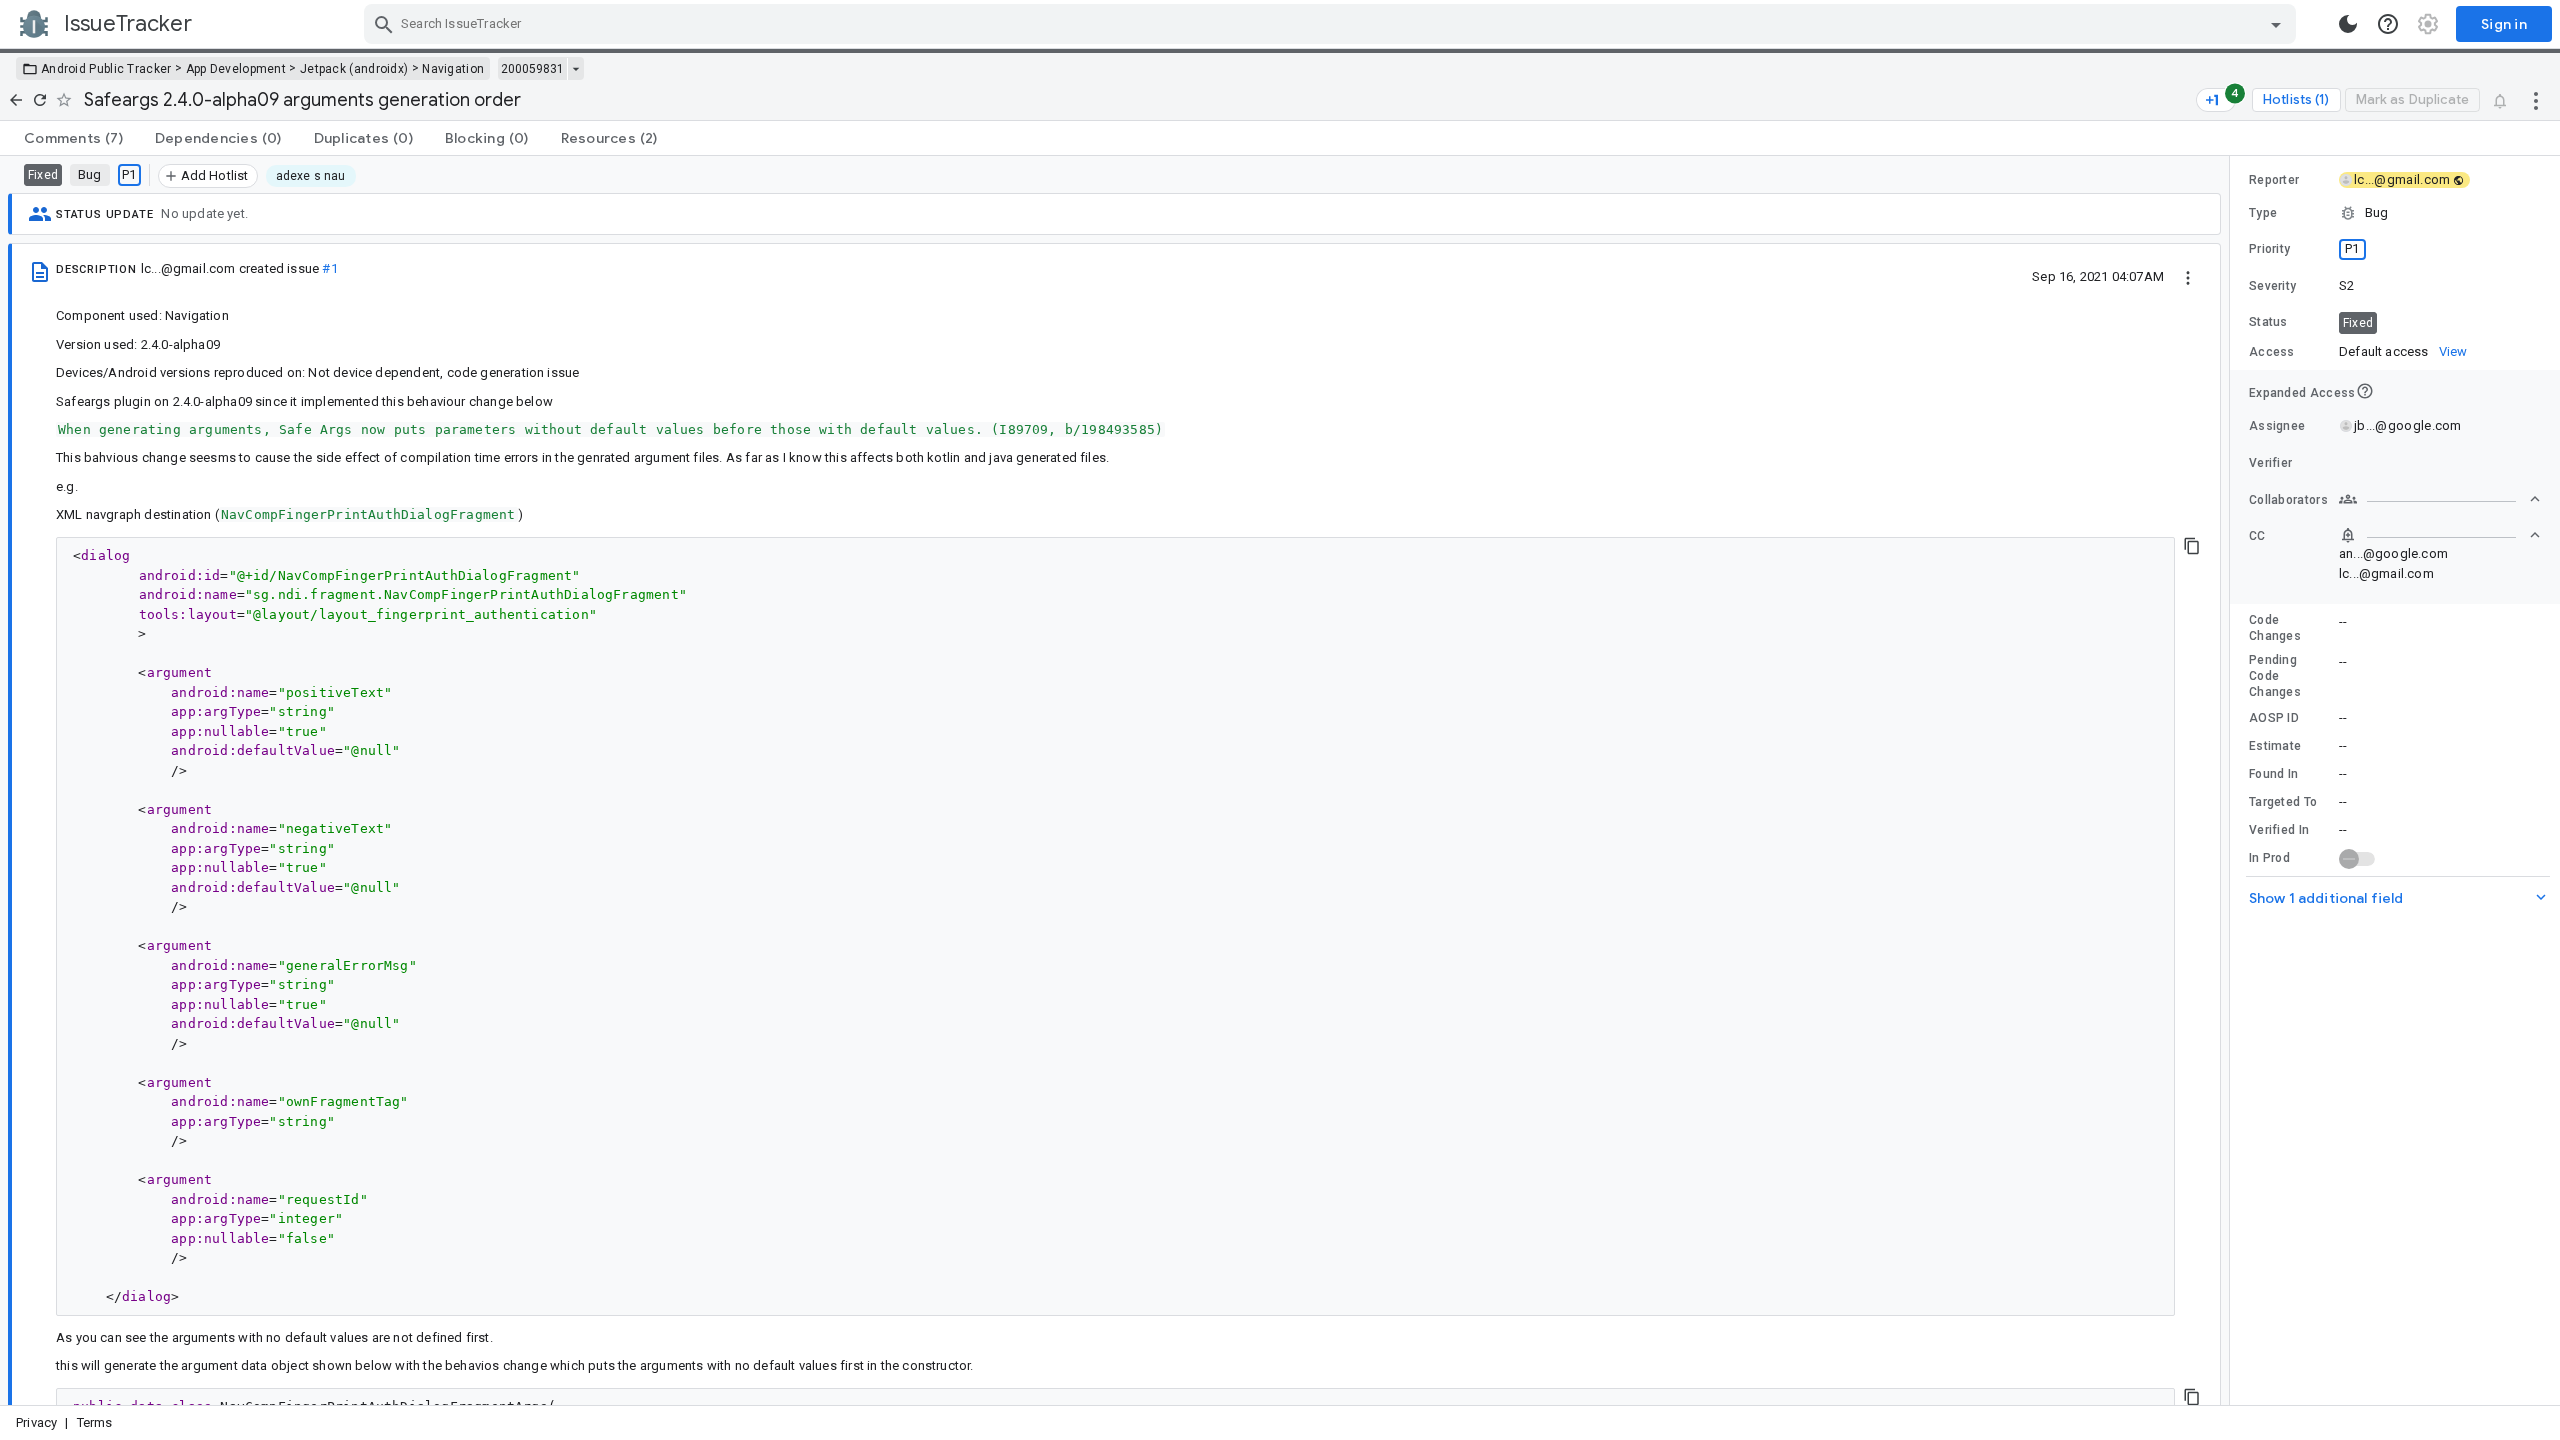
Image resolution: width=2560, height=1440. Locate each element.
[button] (2395, 213)
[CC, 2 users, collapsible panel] (2440, 535)
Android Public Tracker (106, 69)
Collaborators (2288, 500)
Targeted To (2283, 802)
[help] (2388, 24)
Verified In (2279, 830)
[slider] (2233, 780)
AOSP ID (2274, 718)
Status (2268, 322)
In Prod (2269, 858)
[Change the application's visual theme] (2348, 24)
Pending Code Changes (2275, 676)
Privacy (36, 1422)
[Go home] (16, 100)
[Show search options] (2276, 24)
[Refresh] (40, 100)
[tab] (73, 138)
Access (2272, 352)
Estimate (2275, 746)
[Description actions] (2188, 276)
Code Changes (2275, 628)
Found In (2273, 774)
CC (2257, 536)
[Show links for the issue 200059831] (575, 69)
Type (2263, 213)
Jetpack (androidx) (354, 69)
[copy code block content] (2192, 546)
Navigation (453, 69)
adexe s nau (311, 176)
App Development (236, 69)
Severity (2272, 286)
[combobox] (1332, 24)
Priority (2269, 249)
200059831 (532, 69)
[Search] (384, 24)
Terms (95, 1422)
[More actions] (2536, 100)
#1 (329, 268)
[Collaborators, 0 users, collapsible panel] (2440, 499)
